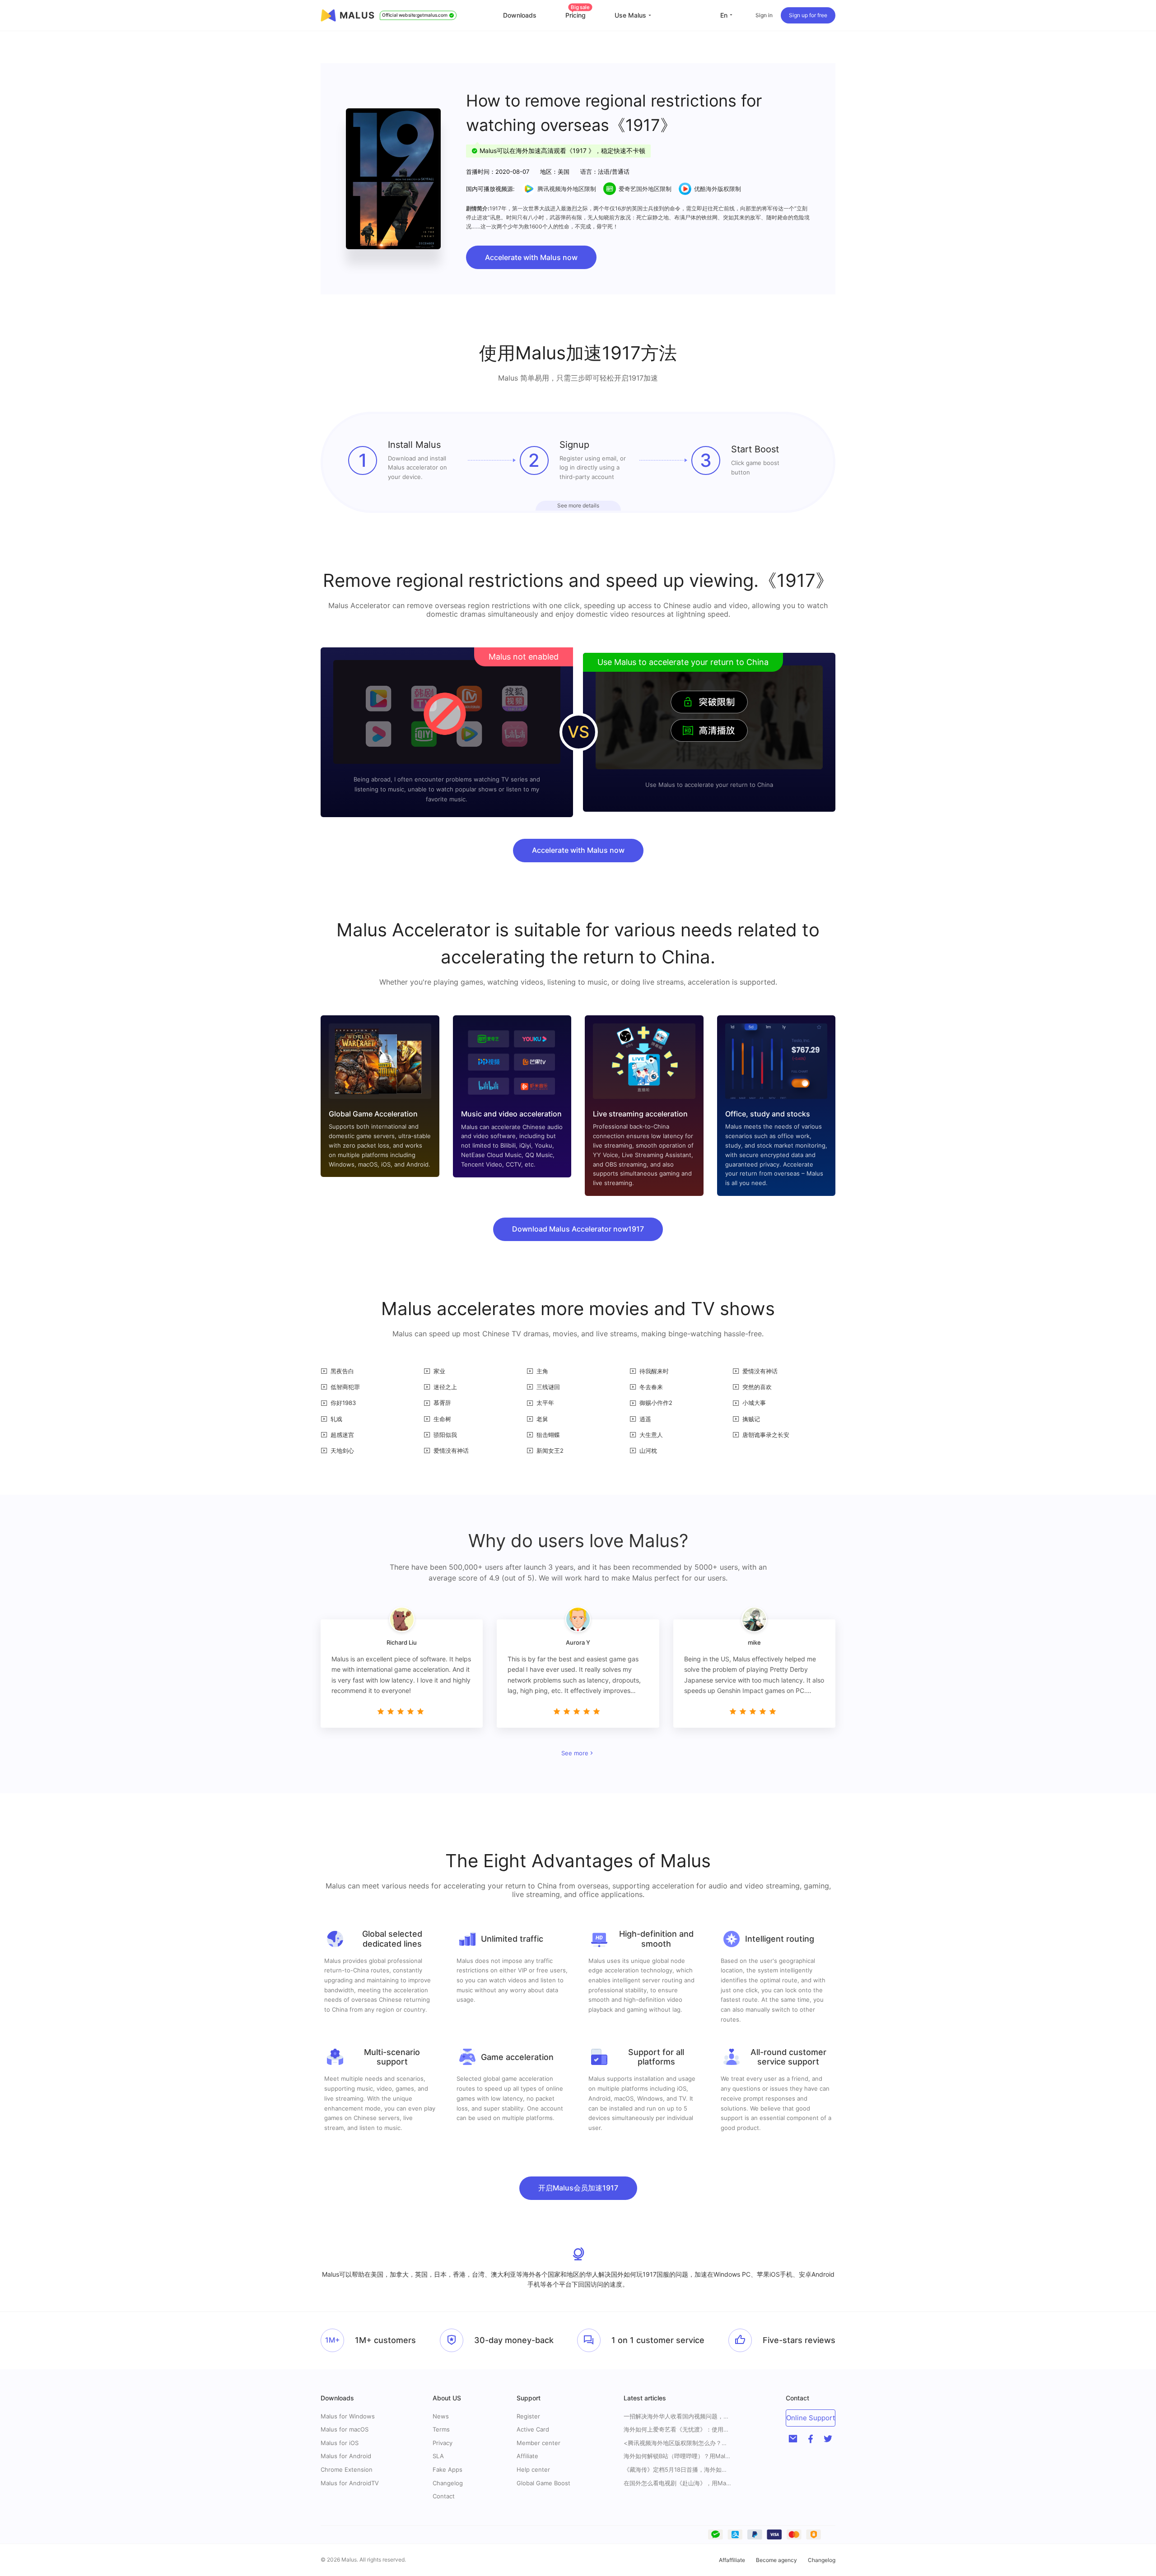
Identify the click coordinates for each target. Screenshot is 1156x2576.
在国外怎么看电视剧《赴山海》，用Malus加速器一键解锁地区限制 (678, 2483)
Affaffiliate (732, 2560)
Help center (533, 2469)
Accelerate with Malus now (531, 257)
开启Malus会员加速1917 (578, 2188)
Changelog (448, 2483)
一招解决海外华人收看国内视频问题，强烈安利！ (678, 2416)
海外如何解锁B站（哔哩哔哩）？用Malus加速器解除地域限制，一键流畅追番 (678, 2456)
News (441, 2416)
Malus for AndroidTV (350, 2483)
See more (575, 1753)
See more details (578, 505)
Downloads (520, 15)
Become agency (776, 2560)
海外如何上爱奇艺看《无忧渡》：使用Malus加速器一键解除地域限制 (678, 2430)
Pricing (578, 15)
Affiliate (527, 2456)
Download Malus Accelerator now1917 (578, 1229)
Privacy (443, 2443)
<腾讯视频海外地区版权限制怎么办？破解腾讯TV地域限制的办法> (678, 2443)
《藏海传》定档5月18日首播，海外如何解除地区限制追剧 (678, 2470)
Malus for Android (346, 2456)
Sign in (764, 15)
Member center (538, 2443)
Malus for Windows (348, 2416)
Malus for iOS (340, 2443)
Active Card (533, 2429)
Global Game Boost (543, 2483)
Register (528, 2416)
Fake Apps (447, 2469)
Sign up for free (808, 15)
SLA (438, 2456)
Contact (444, 2496)
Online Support (811, 2418)
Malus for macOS (345, 2429)
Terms (441, 2429)
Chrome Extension (347, 2469)
